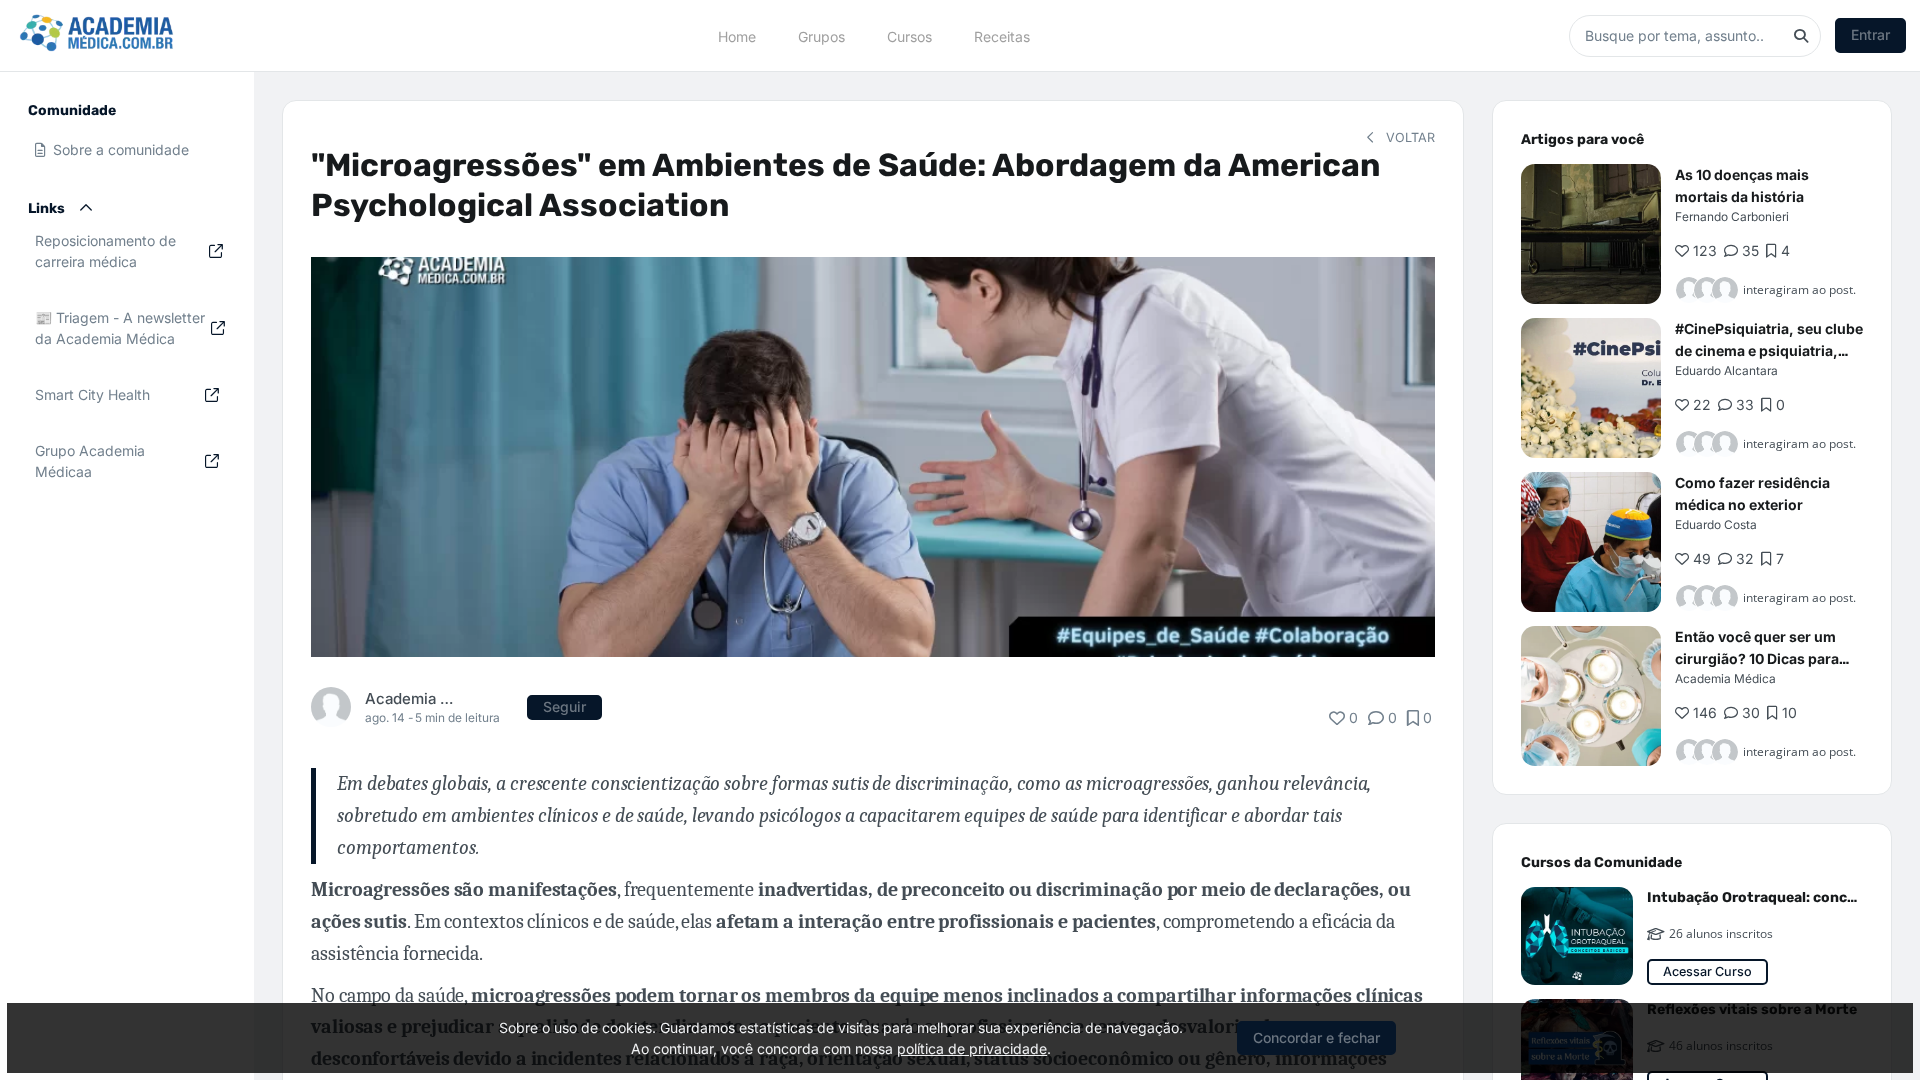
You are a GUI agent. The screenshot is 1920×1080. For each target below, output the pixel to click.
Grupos (821, 35)
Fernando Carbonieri (1732, 216)
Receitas (1002, 35)
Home (737, 35)
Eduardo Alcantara (1726, 370)
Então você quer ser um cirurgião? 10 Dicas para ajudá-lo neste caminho (1757, 658)
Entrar (1870, 34)
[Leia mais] (1591, 234)
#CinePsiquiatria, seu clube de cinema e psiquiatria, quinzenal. (1769, 350)
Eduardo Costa (1716, 524)
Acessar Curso (1707, 971)
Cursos (909, 35)
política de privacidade (972, 1048)
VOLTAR (1408, 137)
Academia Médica (412, 698)
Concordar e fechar (1316, 1037)
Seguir (564, 706)
